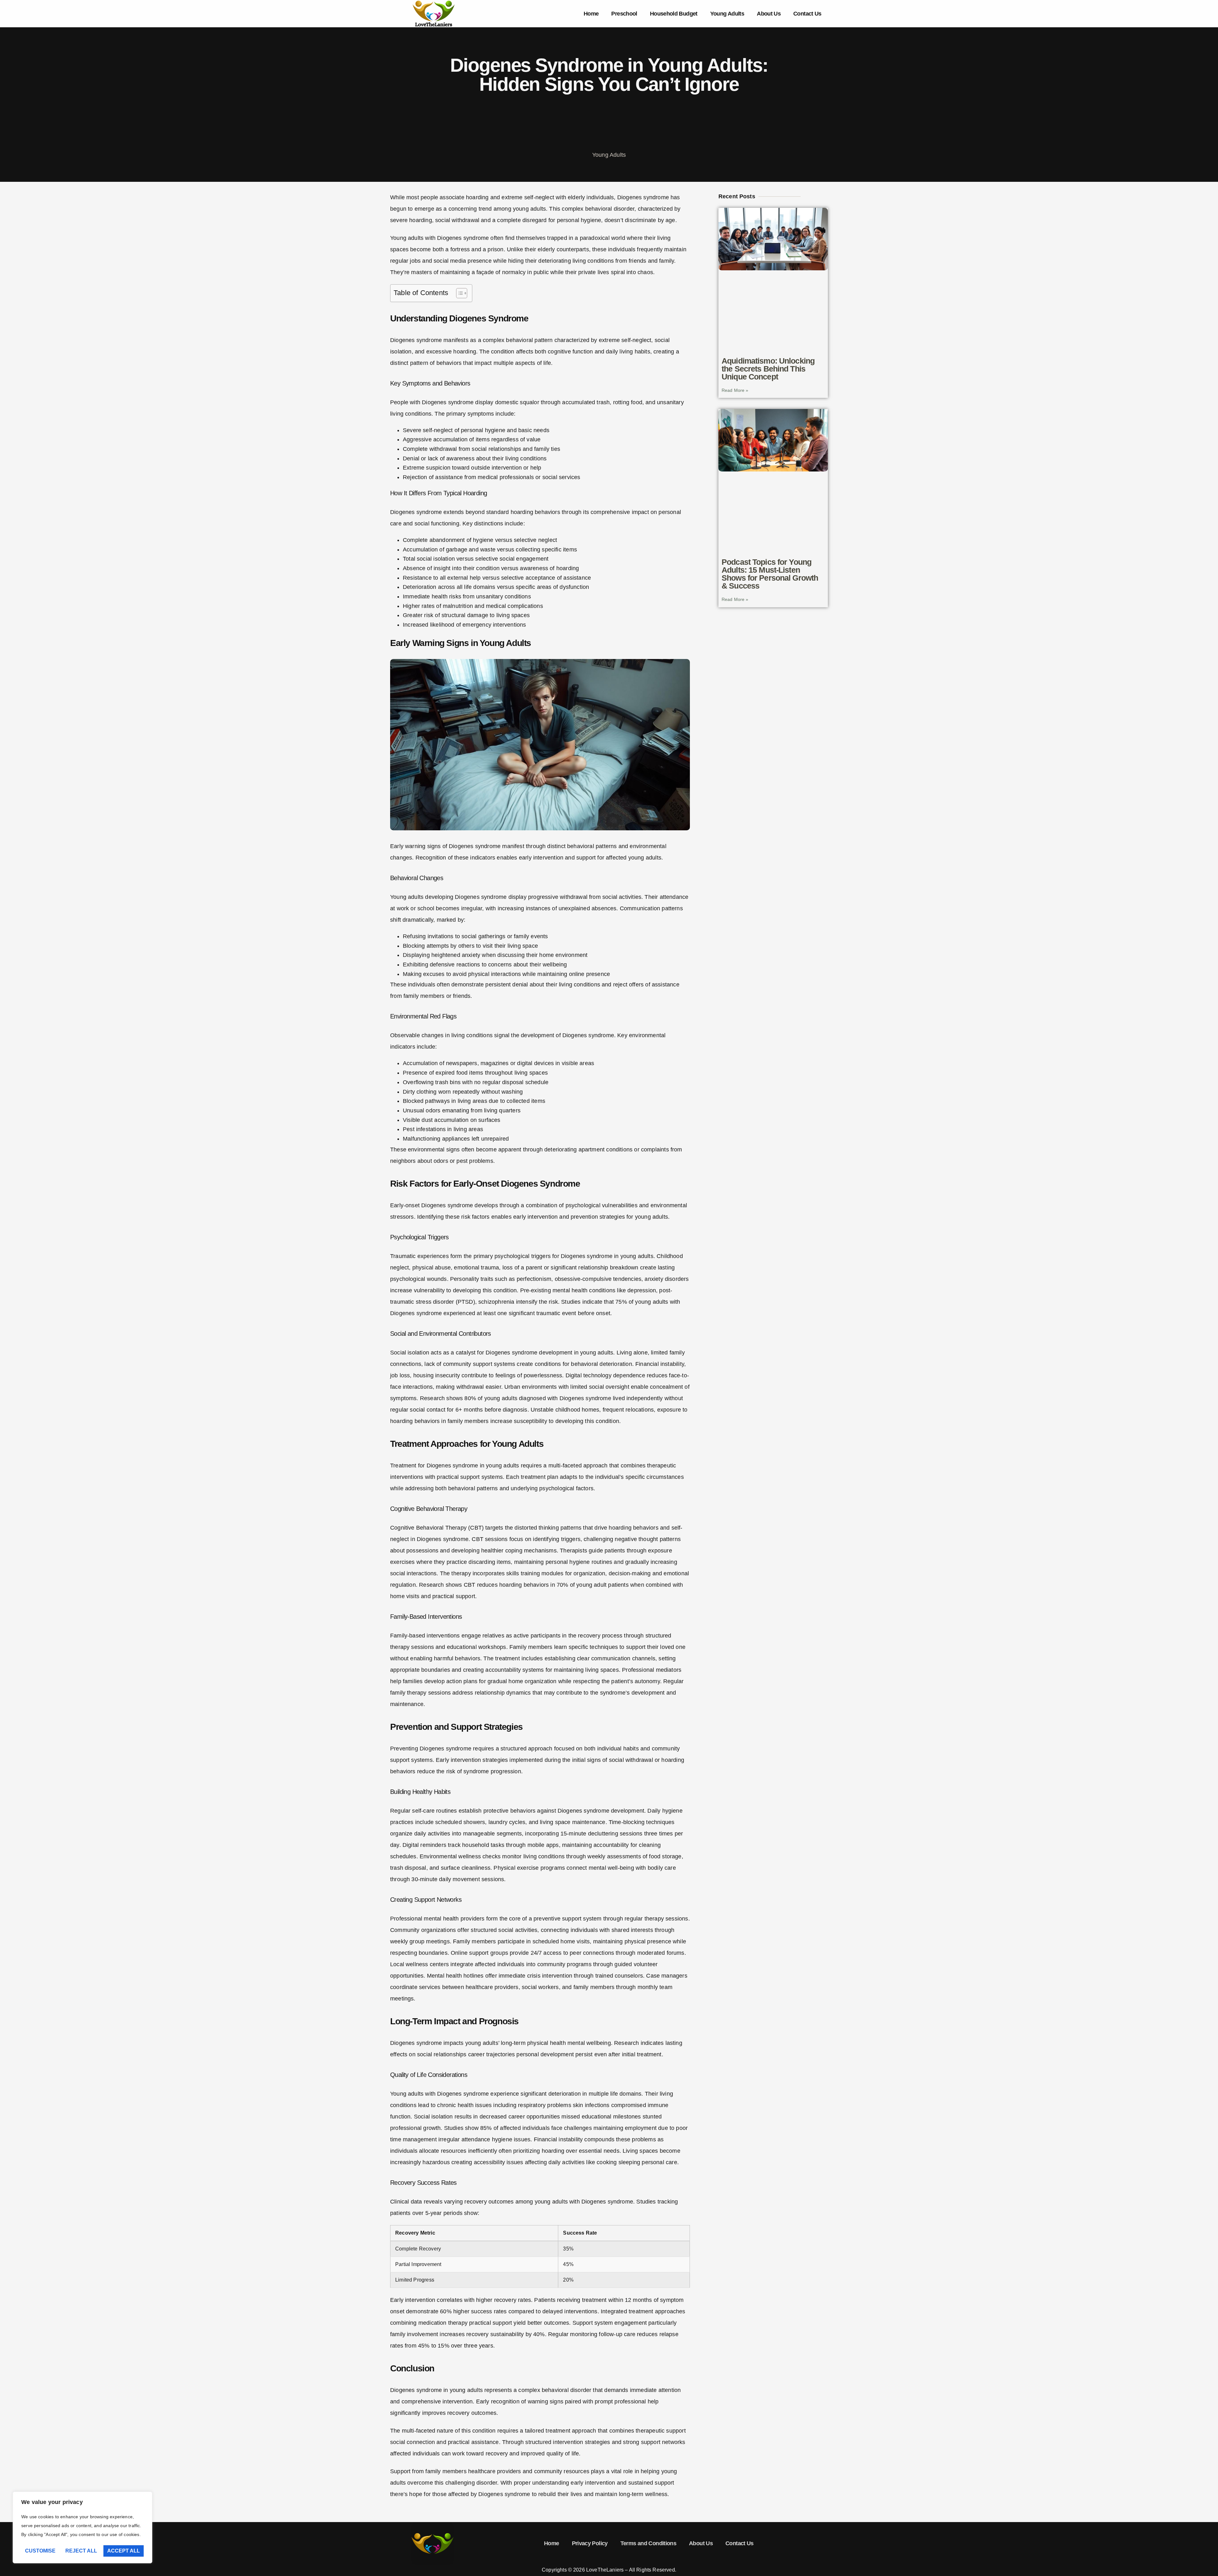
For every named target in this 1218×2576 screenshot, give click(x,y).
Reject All (81, 2551)
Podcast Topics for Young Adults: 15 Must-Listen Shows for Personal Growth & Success (770, 574)
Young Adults (727, 14)
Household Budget (674, 14)
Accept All (124, 2551)
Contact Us (807, 14)
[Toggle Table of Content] (458, 293)
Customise (40, 2551)
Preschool (624, 14)
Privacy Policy (590, 2543)
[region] (82, 2527)
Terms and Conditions (648, 2543)
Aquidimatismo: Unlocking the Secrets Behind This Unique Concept (768, 369)
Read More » (735, 390)
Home (591, 14)
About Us (769, 14)
